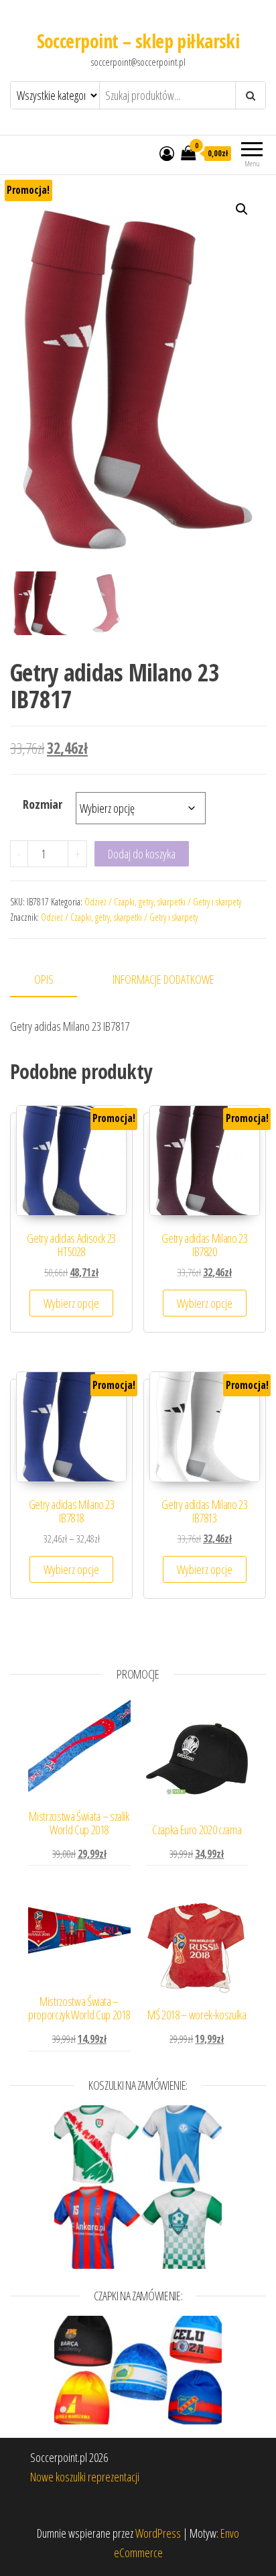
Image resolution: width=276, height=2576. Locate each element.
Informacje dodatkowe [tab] (163, 979)
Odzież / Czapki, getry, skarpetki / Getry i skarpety (163, 902)
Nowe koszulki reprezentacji (85, 2477)
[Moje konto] (167, 153)
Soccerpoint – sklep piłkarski (138, 41)
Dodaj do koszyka (142, 854)
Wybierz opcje (71, 1303)
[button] (242, 209)
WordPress (158, 2533)
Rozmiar (43, 804)
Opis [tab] (44, 979)
